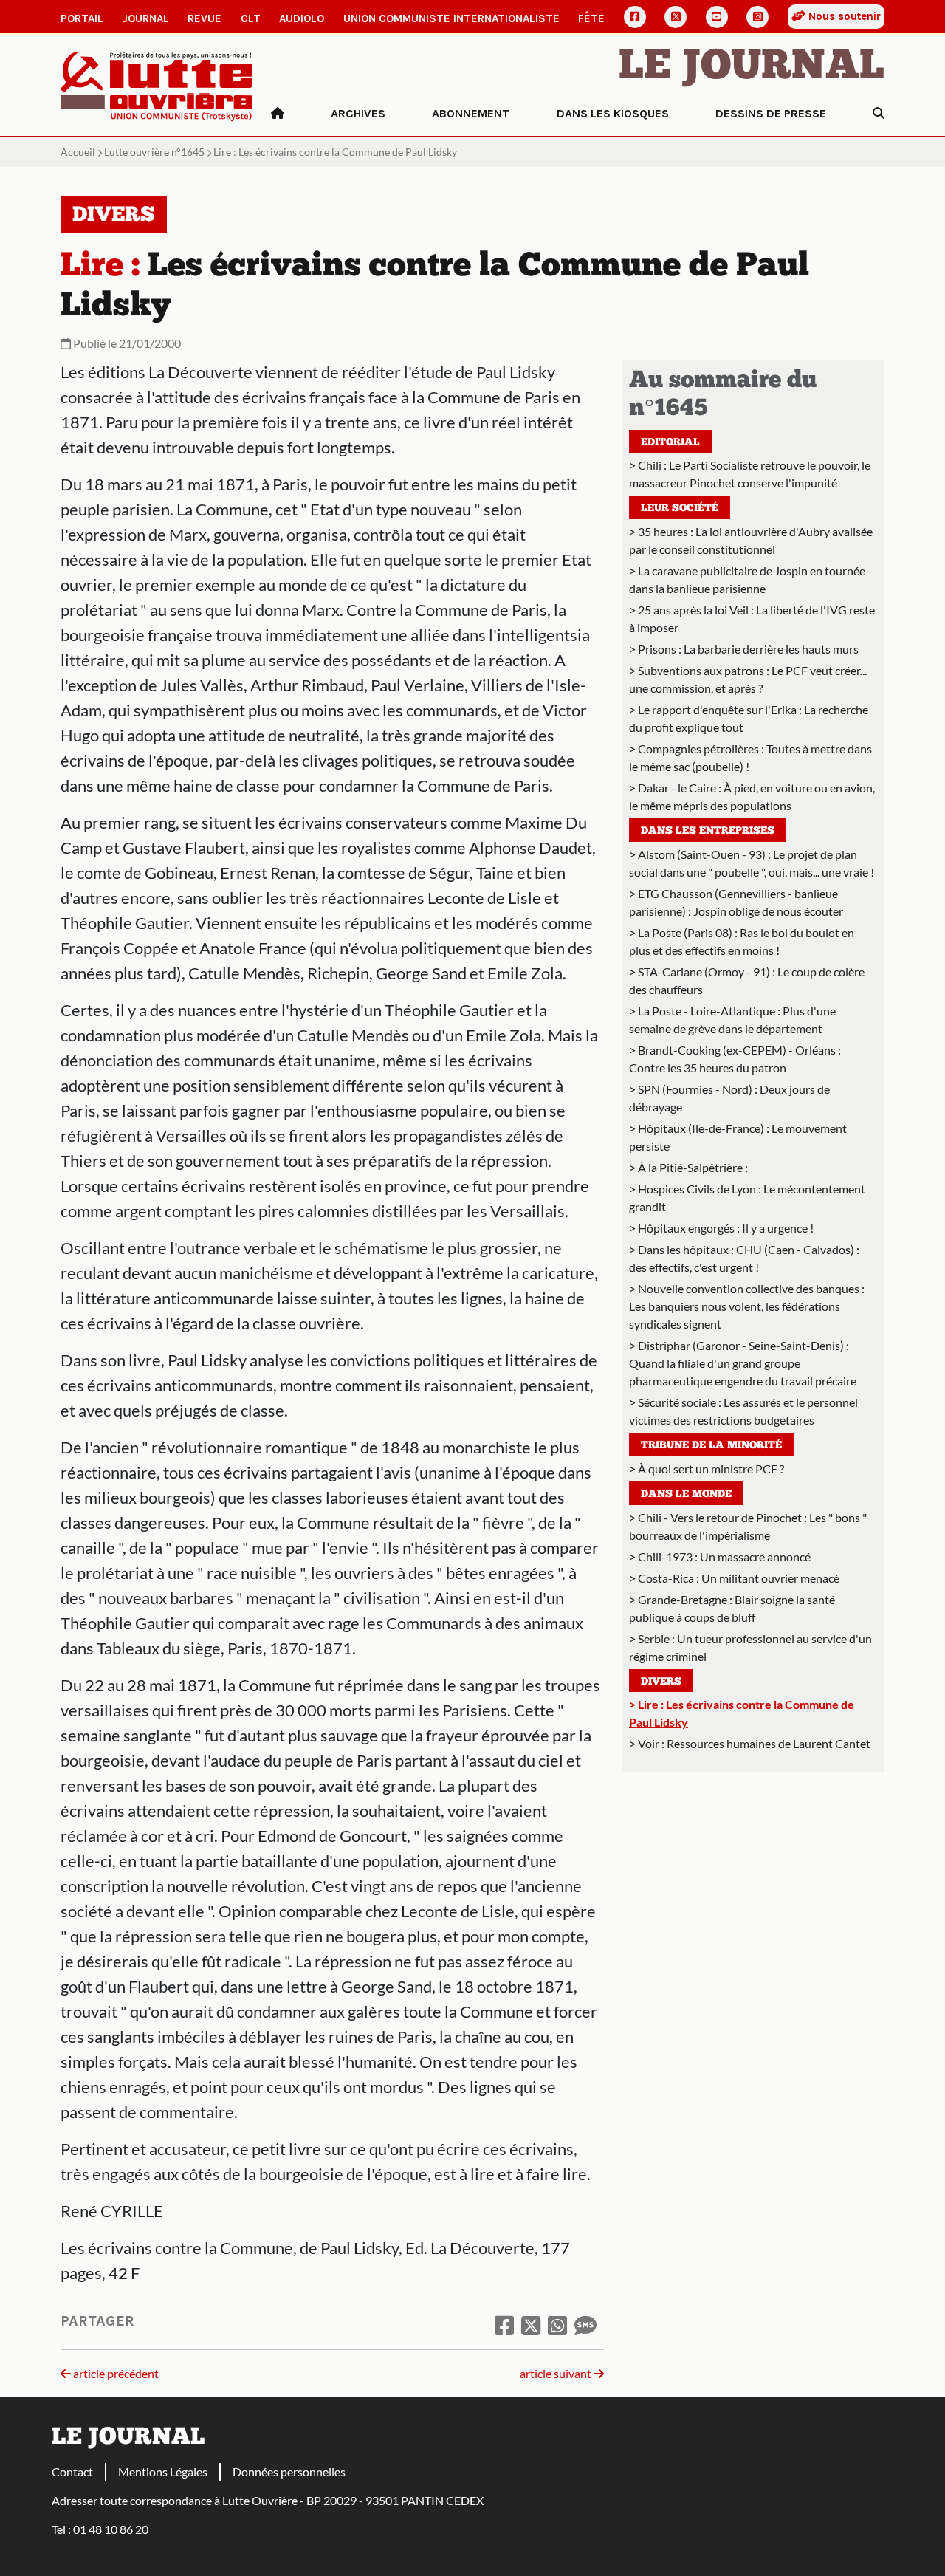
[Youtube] (717, 17)
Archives (358, 113)
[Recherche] (879, 114)
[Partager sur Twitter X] (531, 2325)
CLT (251, 18)
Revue (205, 18)
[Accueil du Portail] (157, 85)
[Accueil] (278, 114)
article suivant (557, 2373)
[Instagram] (757, 17)
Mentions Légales (163, 2471)
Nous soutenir (843, 16)
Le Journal (752, 68)
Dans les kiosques (613, 113)
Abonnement (471, 113)
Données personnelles (289, 2471)
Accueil (78, 152)
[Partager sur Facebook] (504, 2325)
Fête (591, 18)
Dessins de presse (771, 113)
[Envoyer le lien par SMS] (585, 2325)
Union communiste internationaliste (451, 18)
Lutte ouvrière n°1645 (154, 152)
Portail (82, 18)
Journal (146, 18)
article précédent (115, 2373)
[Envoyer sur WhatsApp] (557, 2325)
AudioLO (302, 18)
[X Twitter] (676, 17)
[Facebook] (635, 17)
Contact (72, 2471)
